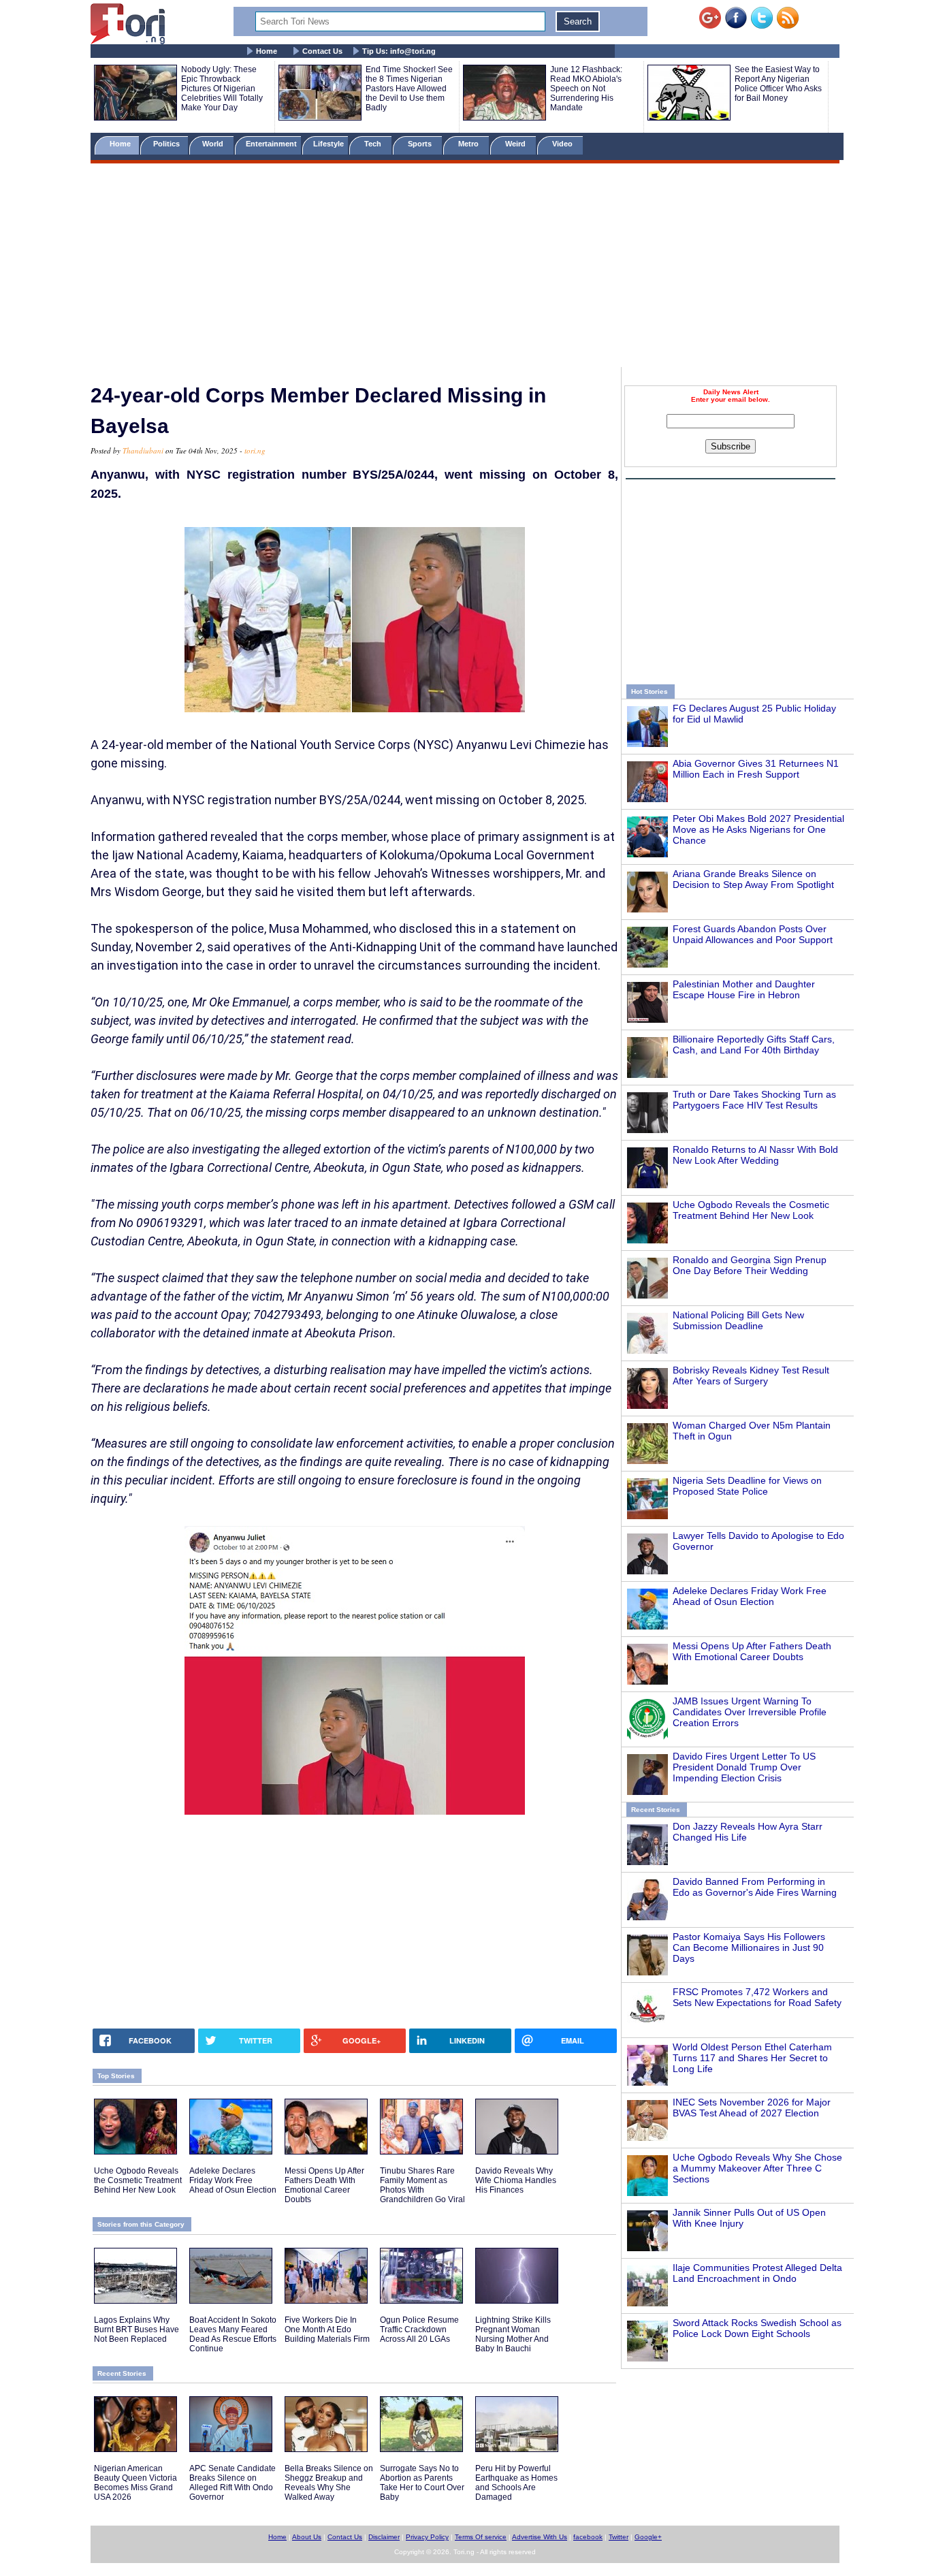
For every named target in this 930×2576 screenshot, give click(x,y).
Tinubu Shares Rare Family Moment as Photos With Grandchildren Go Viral (422, 2185)
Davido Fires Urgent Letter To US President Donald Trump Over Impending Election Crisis (744, 1767)
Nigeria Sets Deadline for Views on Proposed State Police (747, 1486)
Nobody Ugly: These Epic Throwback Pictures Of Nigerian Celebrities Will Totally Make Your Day (222, 89)
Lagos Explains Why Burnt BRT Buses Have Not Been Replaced (137, 2329)
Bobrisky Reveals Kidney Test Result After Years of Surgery (751, 1376)
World (215, 144)
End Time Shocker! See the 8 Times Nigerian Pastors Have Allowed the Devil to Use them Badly (409, 89)
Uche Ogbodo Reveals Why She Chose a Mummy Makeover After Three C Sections (757, 2168)
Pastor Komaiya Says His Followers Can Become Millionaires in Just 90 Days (749, 1947)
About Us (307, 2537)
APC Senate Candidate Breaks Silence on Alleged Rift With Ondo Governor (233, 2483)
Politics (167, 144)
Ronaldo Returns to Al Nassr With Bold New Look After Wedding (755, 1155)
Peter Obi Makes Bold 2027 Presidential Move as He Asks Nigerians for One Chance (758, 829)
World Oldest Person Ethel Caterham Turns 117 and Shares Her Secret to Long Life (752, 2058)
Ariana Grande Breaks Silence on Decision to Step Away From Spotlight (753, 879)
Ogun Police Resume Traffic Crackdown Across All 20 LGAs (419, 2329)
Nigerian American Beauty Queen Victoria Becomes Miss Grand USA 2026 (135, 2483)
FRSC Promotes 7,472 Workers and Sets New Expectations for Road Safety (757, 1997)
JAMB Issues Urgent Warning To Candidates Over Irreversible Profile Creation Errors (750, 1712)
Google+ (648, 2537)
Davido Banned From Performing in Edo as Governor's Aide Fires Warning (755, 1887)
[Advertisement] (465, 268)
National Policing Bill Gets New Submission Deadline (738, 1320)
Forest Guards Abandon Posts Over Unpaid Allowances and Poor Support (753, 934)
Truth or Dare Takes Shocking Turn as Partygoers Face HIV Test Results (754, 1100)
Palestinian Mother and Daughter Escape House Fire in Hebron (744, 989)
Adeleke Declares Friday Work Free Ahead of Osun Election (750, 1596)
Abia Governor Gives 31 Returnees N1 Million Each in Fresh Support (756, 769)
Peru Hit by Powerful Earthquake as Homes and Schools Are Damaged (516, 2483)
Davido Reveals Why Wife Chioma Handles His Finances (516, 2180)
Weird (516, 144)
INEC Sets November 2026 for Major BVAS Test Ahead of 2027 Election (752, 2108)
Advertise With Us (540, 2537)
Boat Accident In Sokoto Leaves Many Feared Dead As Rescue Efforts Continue (233, 2334)
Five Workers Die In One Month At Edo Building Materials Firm (327, 2329)
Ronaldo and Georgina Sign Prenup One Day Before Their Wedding (750, 1265)
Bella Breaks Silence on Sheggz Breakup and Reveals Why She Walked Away (329, 2483)
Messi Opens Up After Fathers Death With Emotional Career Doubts (752, 1651)
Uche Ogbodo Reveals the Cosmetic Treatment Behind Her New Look (751, 1210)
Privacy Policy (427, 2537)
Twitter (619, 2537)
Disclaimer (384, 2537)
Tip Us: (399, 51)
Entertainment (271, 144)
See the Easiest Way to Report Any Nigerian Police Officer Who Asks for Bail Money (778, 84)
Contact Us (322, 51)
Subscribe (731, 446)
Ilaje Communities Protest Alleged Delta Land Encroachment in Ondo (757, 2273)
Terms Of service (481, 2537)
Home (267, 51)
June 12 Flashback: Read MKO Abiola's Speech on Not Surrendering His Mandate (586, 89)
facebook (588, 2537)
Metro (469, 144)
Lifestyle (328, 144)
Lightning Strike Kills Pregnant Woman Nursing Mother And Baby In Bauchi (513, 2334)
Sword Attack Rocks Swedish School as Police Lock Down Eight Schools (757, 2328)
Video (563, 144)
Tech (374, 144)
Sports (421, 144)
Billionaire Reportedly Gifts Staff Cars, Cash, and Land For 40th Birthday (754, 1045)
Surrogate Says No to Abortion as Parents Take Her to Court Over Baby (422, 2483)
